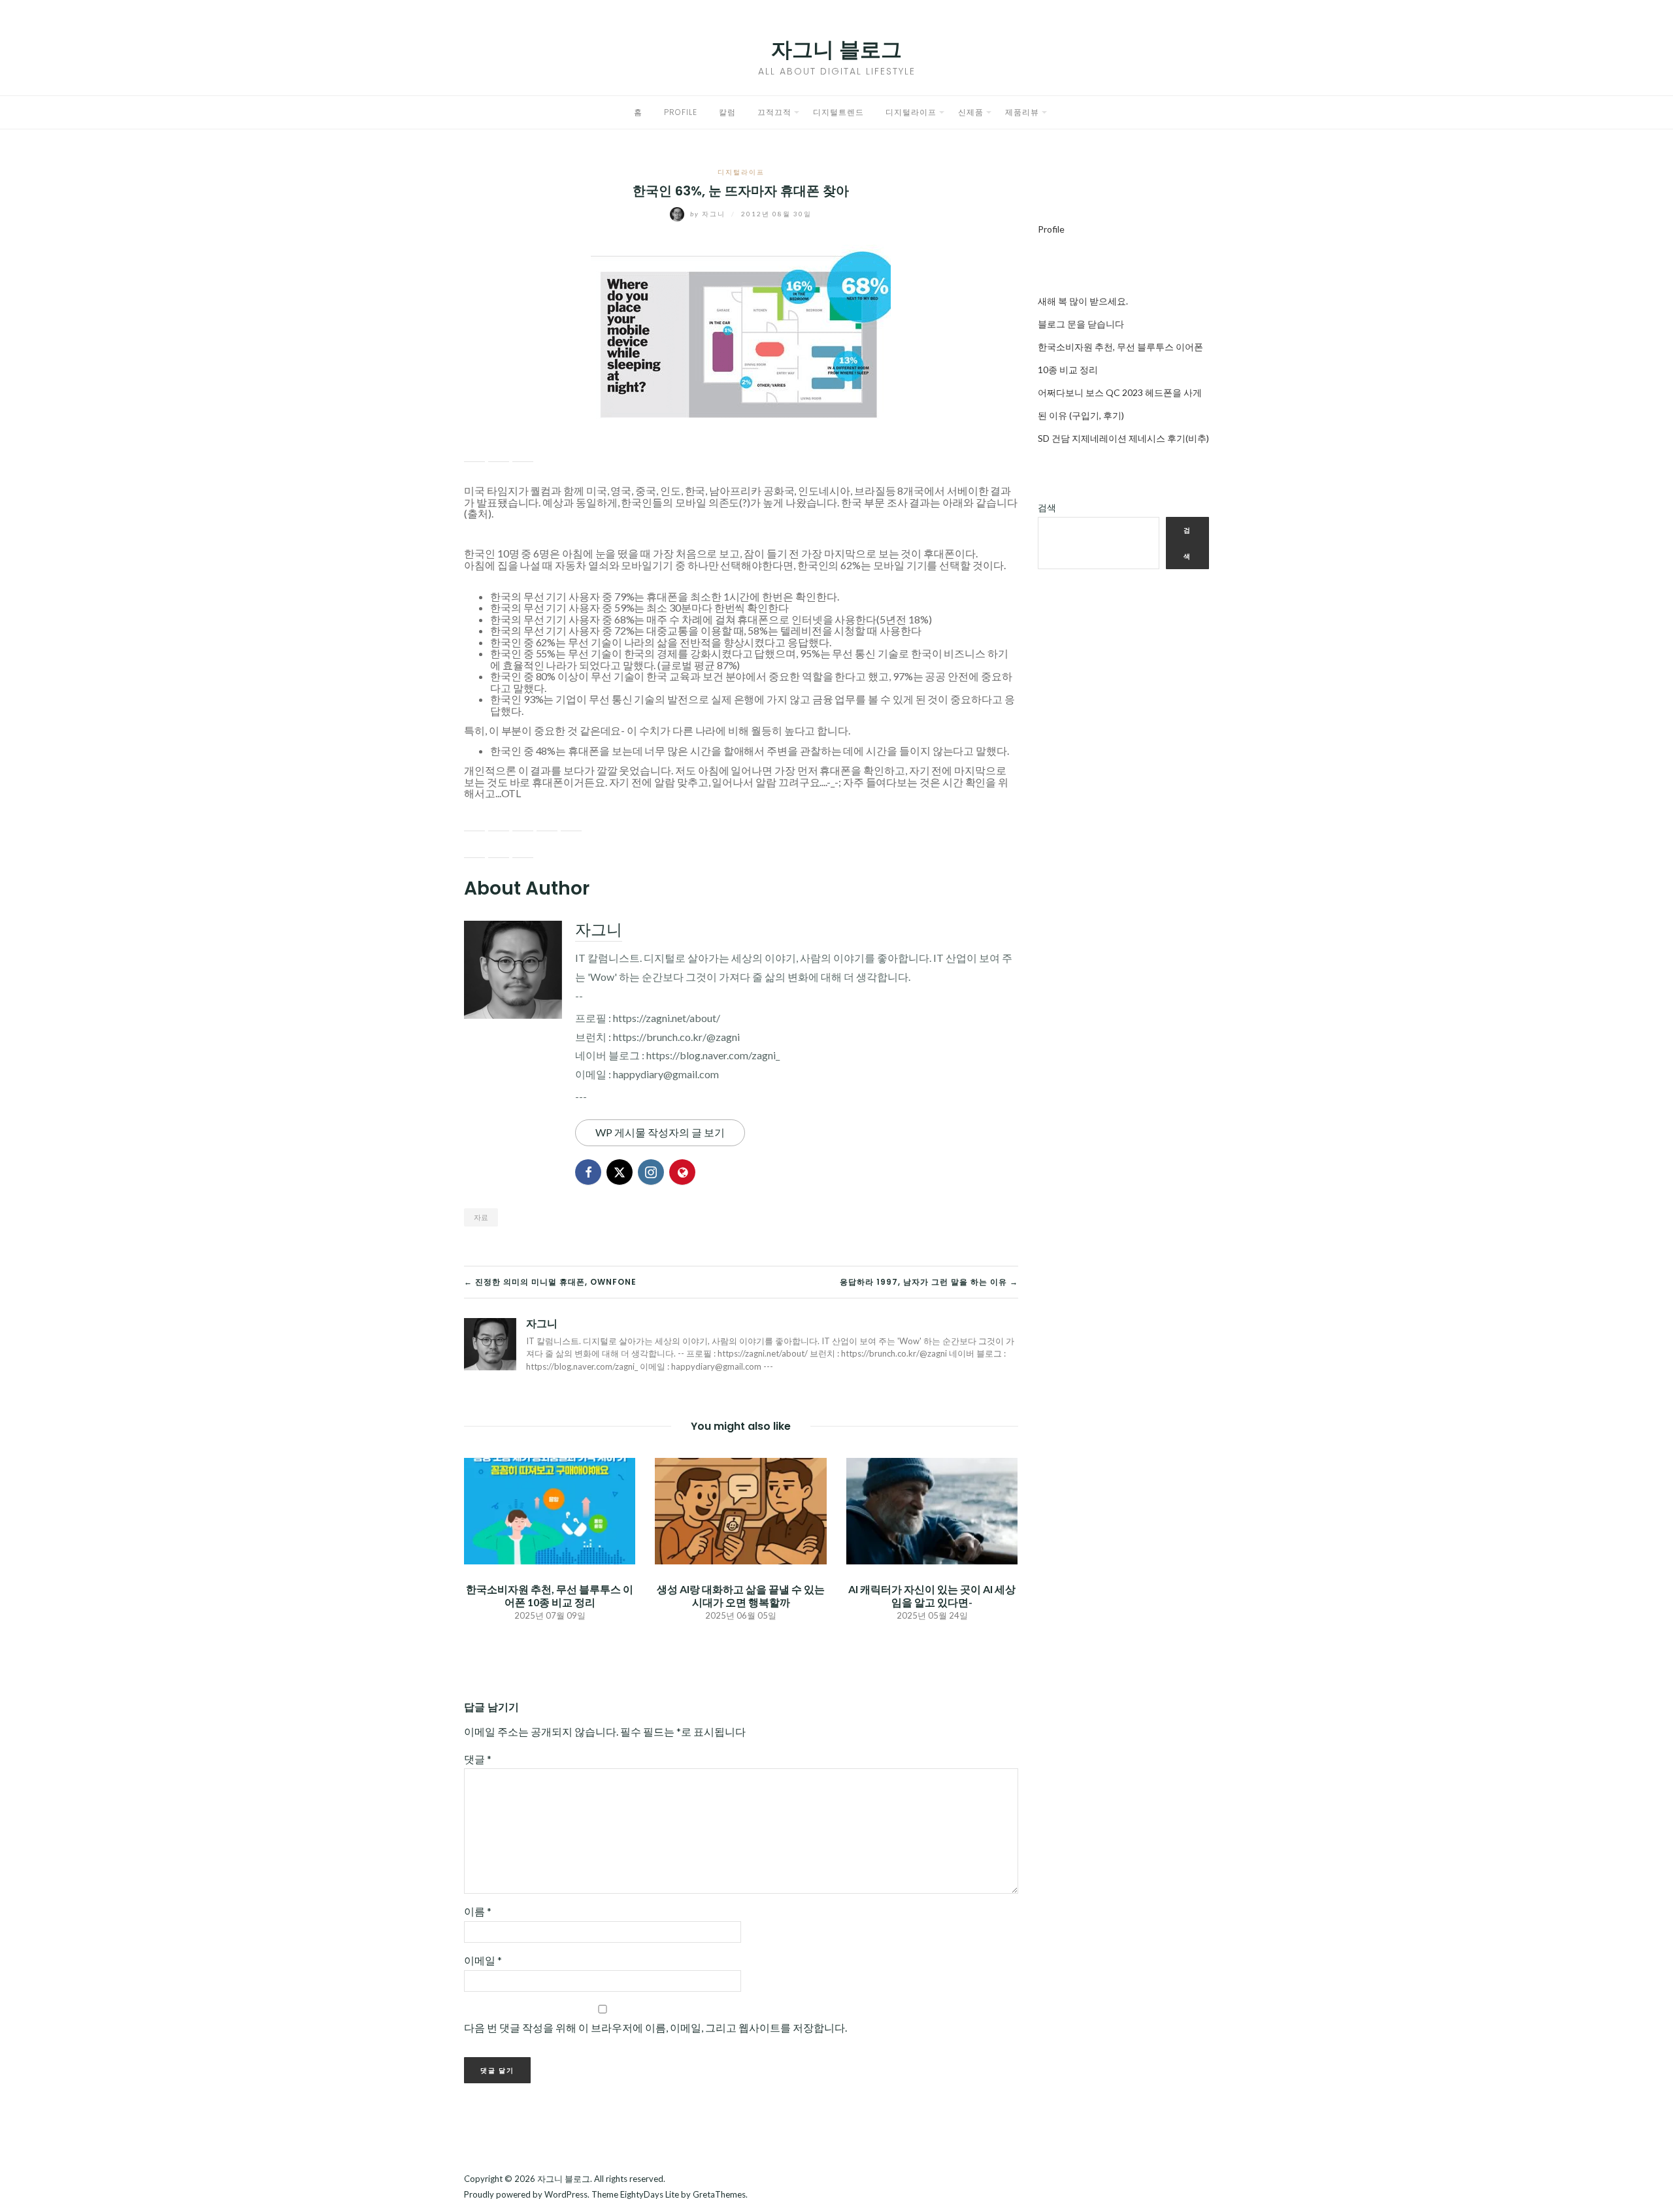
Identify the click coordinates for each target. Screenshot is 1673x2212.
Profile (681, 112)
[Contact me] (571, 821)
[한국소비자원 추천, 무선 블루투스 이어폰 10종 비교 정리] (550, 1510)
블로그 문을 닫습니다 (1081, 324)
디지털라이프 (911, 112)
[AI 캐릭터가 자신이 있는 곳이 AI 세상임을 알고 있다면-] (932, 1510)
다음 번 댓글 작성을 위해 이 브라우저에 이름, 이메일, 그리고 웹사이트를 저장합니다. (655, 2027)
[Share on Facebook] (474, 452)
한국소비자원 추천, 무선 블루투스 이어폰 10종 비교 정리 (550, 1595)
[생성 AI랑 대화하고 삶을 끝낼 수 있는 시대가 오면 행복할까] (740, 1510)
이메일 (483, 1960)
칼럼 (727, 112)
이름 (478, 1911)
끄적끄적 (774, 112)
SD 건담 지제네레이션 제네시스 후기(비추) (1123, 438)
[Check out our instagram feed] (547, 821)
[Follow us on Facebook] (474, 821)
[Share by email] (523, 452)
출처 (478, 513)
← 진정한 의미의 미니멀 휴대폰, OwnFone (550, 1282)
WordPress (566, 2194)
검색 (1047, 507)
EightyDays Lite (650, 2194)
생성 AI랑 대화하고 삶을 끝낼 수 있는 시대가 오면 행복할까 (741, 1595)
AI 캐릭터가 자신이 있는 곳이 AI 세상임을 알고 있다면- (932, 1595)
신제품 (971, 112)
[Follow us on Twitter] (499, 821)
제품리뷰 (1022, 112)
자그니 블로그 (836, 49)
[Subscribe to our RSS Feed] (523, 821)
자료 (481, 1217)
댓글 (478, 1759)
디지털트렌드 (838, 112)
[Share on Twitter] (499, 452)
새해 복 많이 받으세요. (1083, 301)
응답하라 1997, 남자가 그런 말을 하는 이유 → (929, 1282)
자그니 (709, 214)
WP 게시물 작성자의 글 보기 (660, 1132)
